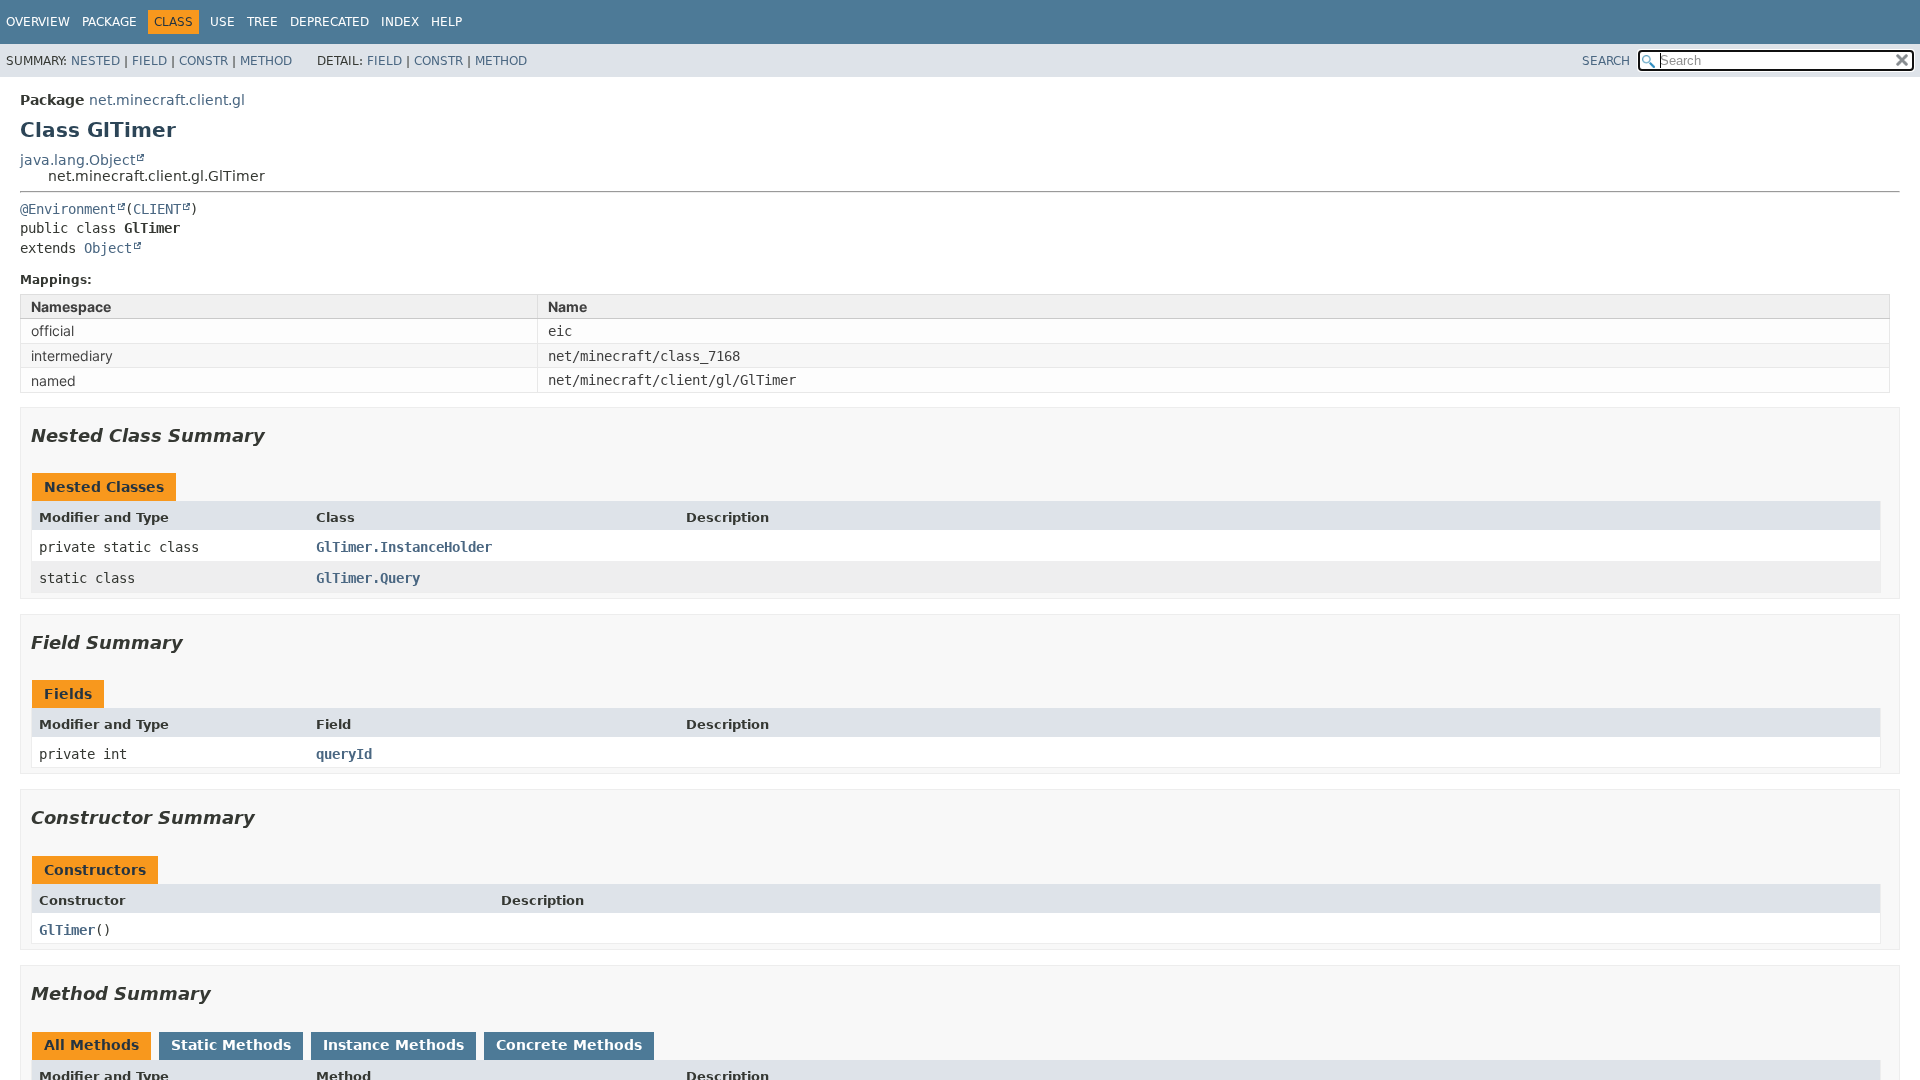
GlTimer (67, 930)
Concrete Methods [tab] (569, 1045)
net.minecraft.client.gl (167, 100)
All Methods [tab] (91, 1045)
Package (109, 22)
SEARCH (1606, 61)
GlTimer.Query (368, 578)
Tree (262, 22)
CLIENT (157, 209)
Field (149, 61)
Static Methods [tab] (231, 1045)
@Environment (68, 209)
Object (108, 248)
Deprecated (329, 22)
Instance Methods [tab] (393, 1045)
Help (446, 22)
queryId (344, 754)
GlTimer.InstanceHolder (404, 547)
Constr (203, 61)
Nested (95, 61)
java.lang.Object (77, 160)
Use (222, 22)
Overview (38, 22)
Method (266, 61)
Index (400, 22)
